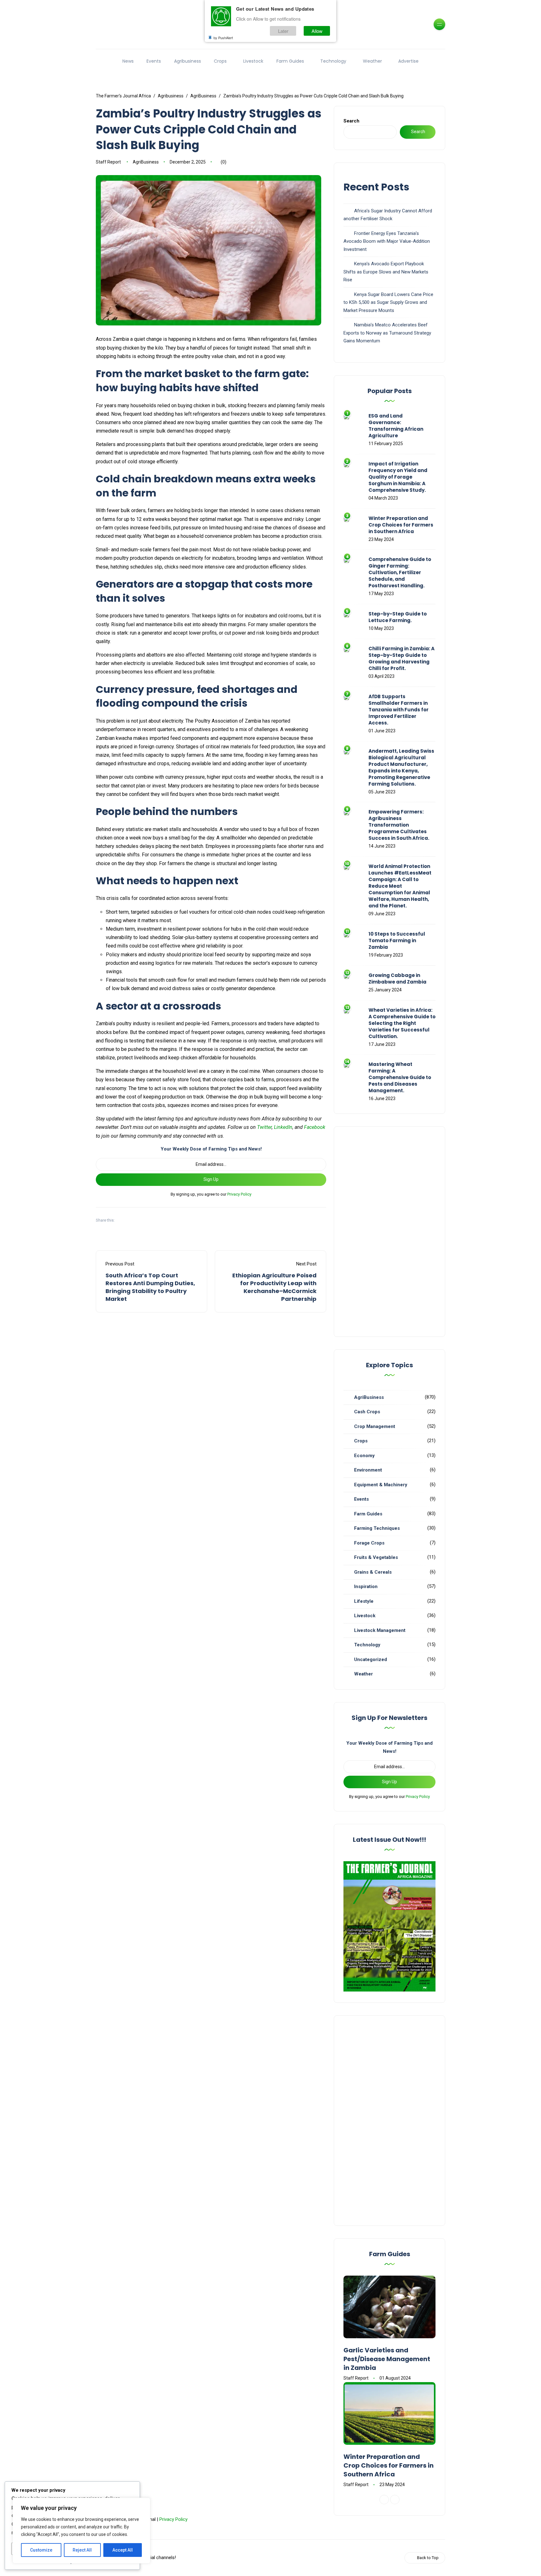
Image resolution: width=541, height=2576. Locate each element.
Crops (220, 61)
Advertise (408, 61)
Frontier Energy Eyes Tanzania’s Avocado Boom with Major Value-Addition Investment (387, 241)
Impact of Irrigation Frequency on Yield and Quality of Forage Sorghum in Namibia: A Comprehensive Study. (398, 477)
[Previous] (384, 2500)
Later (283, 31)
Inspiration (366, 1587)
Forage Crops (369, 1543)
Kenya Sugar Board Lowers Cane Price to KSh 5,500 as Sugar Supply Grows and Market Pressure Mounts (388, 302)
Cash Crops (367, 1412)
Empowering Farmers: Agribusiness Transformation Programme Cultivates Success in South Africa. (399, 825)
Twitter (264, 1127)
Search (351, 121)
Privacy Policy (239, 1194)
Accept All (123, 2550)
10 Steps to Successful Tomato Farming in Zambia (397, 940)
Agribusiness (188, 61)
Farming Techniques (377, 1528)
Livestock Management (380, 1630)
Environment (368, 1470)
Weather (372, 61)
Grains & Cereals (373, 1572)
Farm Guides (290, 61)
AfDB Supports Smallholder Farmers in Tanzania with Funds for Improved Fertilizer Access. (399, 710)
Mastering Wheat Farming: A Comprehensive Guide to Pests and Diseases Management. (400, 1077)
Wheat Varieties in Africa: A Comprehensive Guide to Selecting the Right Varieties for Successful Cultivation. (402, 1023)
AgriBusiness (146, 162)
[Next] (395, 2500)
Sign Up (211, 1179)
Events (154, 61)
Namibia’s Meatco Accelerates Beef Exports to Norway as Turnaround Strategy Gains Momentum (387, 333)
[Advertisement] (389, 1232)
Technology (333, 61)
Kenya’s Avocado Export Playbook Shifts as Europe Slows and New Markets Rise (386, 272)
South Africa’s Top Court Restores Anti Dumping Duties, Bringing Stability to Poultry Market (150, 1287)
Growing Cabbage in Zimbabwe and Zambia (397, 979)
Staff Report (108, 162)
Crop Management (375, 1426)
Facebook (315, 1127)
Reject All (82, 2550)
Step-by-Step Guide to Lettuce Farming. (398, 617)
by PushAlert (223, 38)
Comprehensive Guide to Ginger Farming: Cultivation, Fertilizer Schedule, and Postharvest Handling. (400, 572)
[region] (81, 2531)
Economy (364, 1456)
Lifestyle (364, 1601)
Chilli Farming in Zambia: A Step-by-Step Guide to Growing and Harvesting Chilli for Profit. (402, 658)
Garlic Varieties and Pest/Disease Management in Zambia (387, 2359)
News (128, 61)
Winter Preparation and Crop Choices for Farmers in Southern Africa (401, 525)
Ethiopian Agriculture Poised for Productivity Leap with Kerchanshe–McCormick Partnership (274, 1287)
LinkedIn (283, 1127)
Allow (317, 31)
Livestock (253, 61)
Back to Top (428, 2558)
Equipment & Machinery (381, 1485)
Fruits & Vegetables (376, 1557)
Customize (41, 2550)
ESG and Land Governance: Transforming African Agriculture (396, 426)
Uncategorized (371, 1659)
